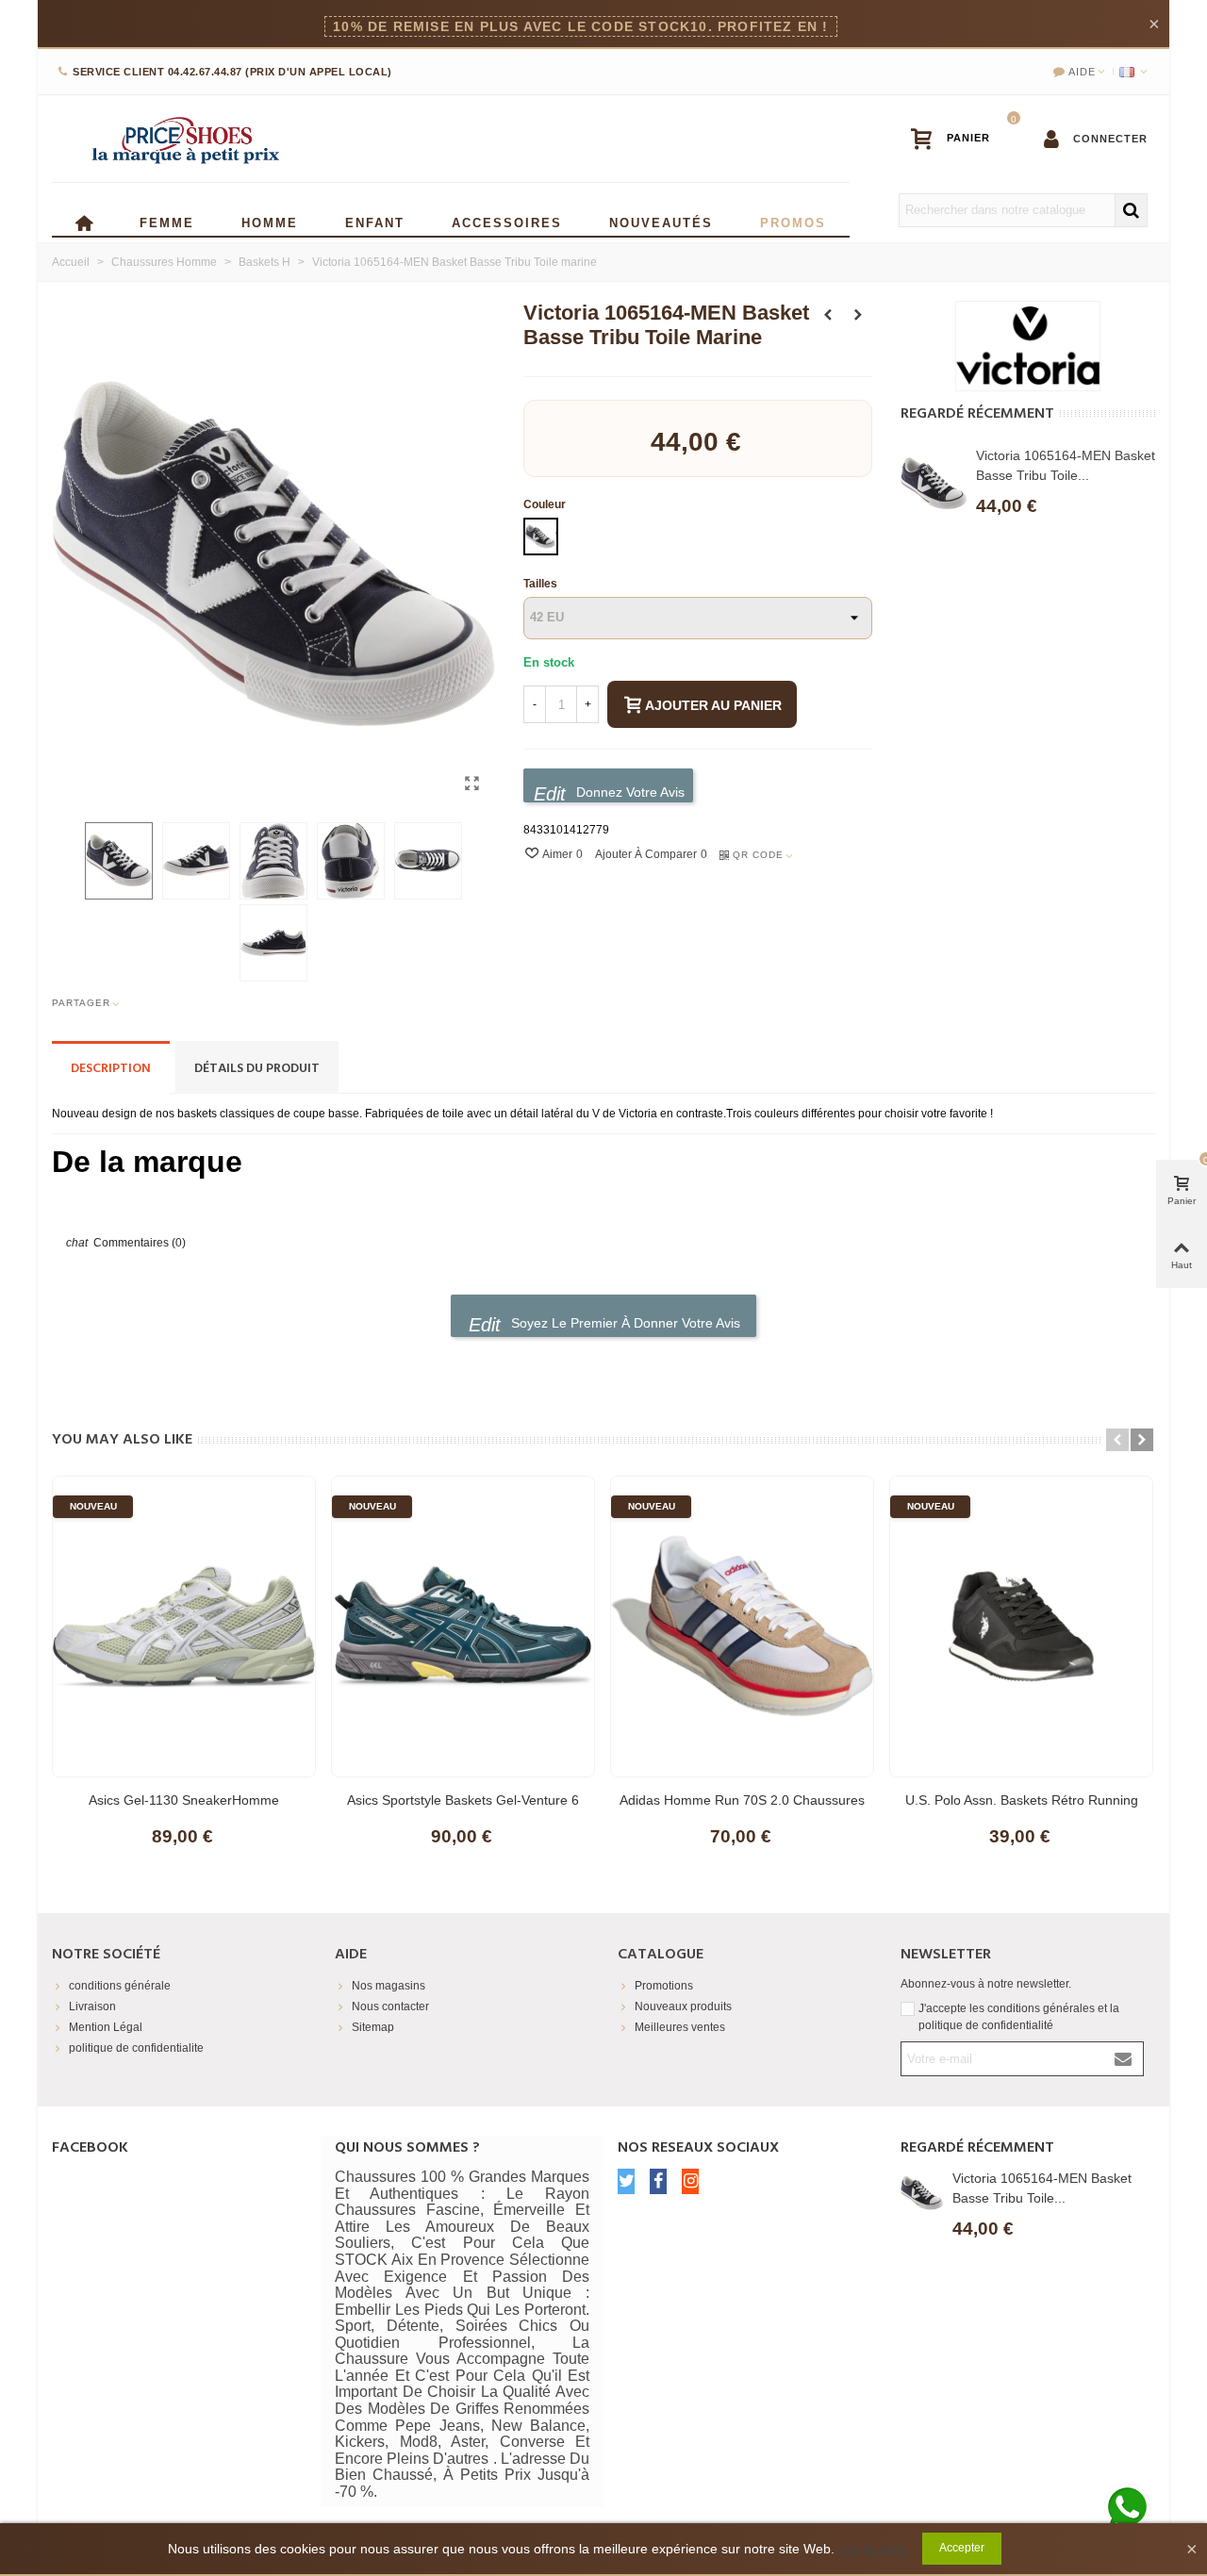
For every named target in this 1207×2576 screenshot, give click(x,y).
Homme (270, 221)
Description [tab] (111, 1069)
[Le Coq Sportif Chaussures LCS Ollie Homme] (858, 315)
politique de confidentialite (136, 2048)
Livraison (92, 2006)
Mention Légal (106, 2027)
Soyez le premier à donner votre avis (624, 1323)
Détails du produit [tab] (257, 1069)
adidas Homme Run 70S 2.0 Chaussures (742, 1800)
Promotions (664, 1986)
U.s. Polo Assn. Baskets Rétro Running (1022, 1800)
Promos (793, 221)
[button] (1117, 1440)
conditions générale (120, 1986)
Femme (167, 221)
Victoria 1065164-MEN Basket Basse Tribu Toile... (1066, 465)
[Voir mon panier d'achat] (959, 139)
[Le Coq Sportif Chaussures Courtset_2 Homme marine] (828, 315)
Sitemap (373, 2027)
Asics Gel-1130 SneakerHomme (184, 1800)
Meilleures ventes (680, 2027)
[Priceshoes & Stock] (184, 139)
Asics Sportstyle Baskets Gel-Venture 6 (463, 1800)
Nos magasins (389, 1986)
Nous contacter (390, 2006)
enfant (375, 221)
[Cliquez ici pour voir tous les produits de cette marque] (1028, 346)
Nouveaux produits (683, 2006)
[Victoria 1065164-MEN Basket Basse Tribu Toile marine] (471, 784)
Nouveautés (661, 221)
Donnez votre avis (628, 792)
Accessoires (507, 221)
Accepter (962, 2548)
